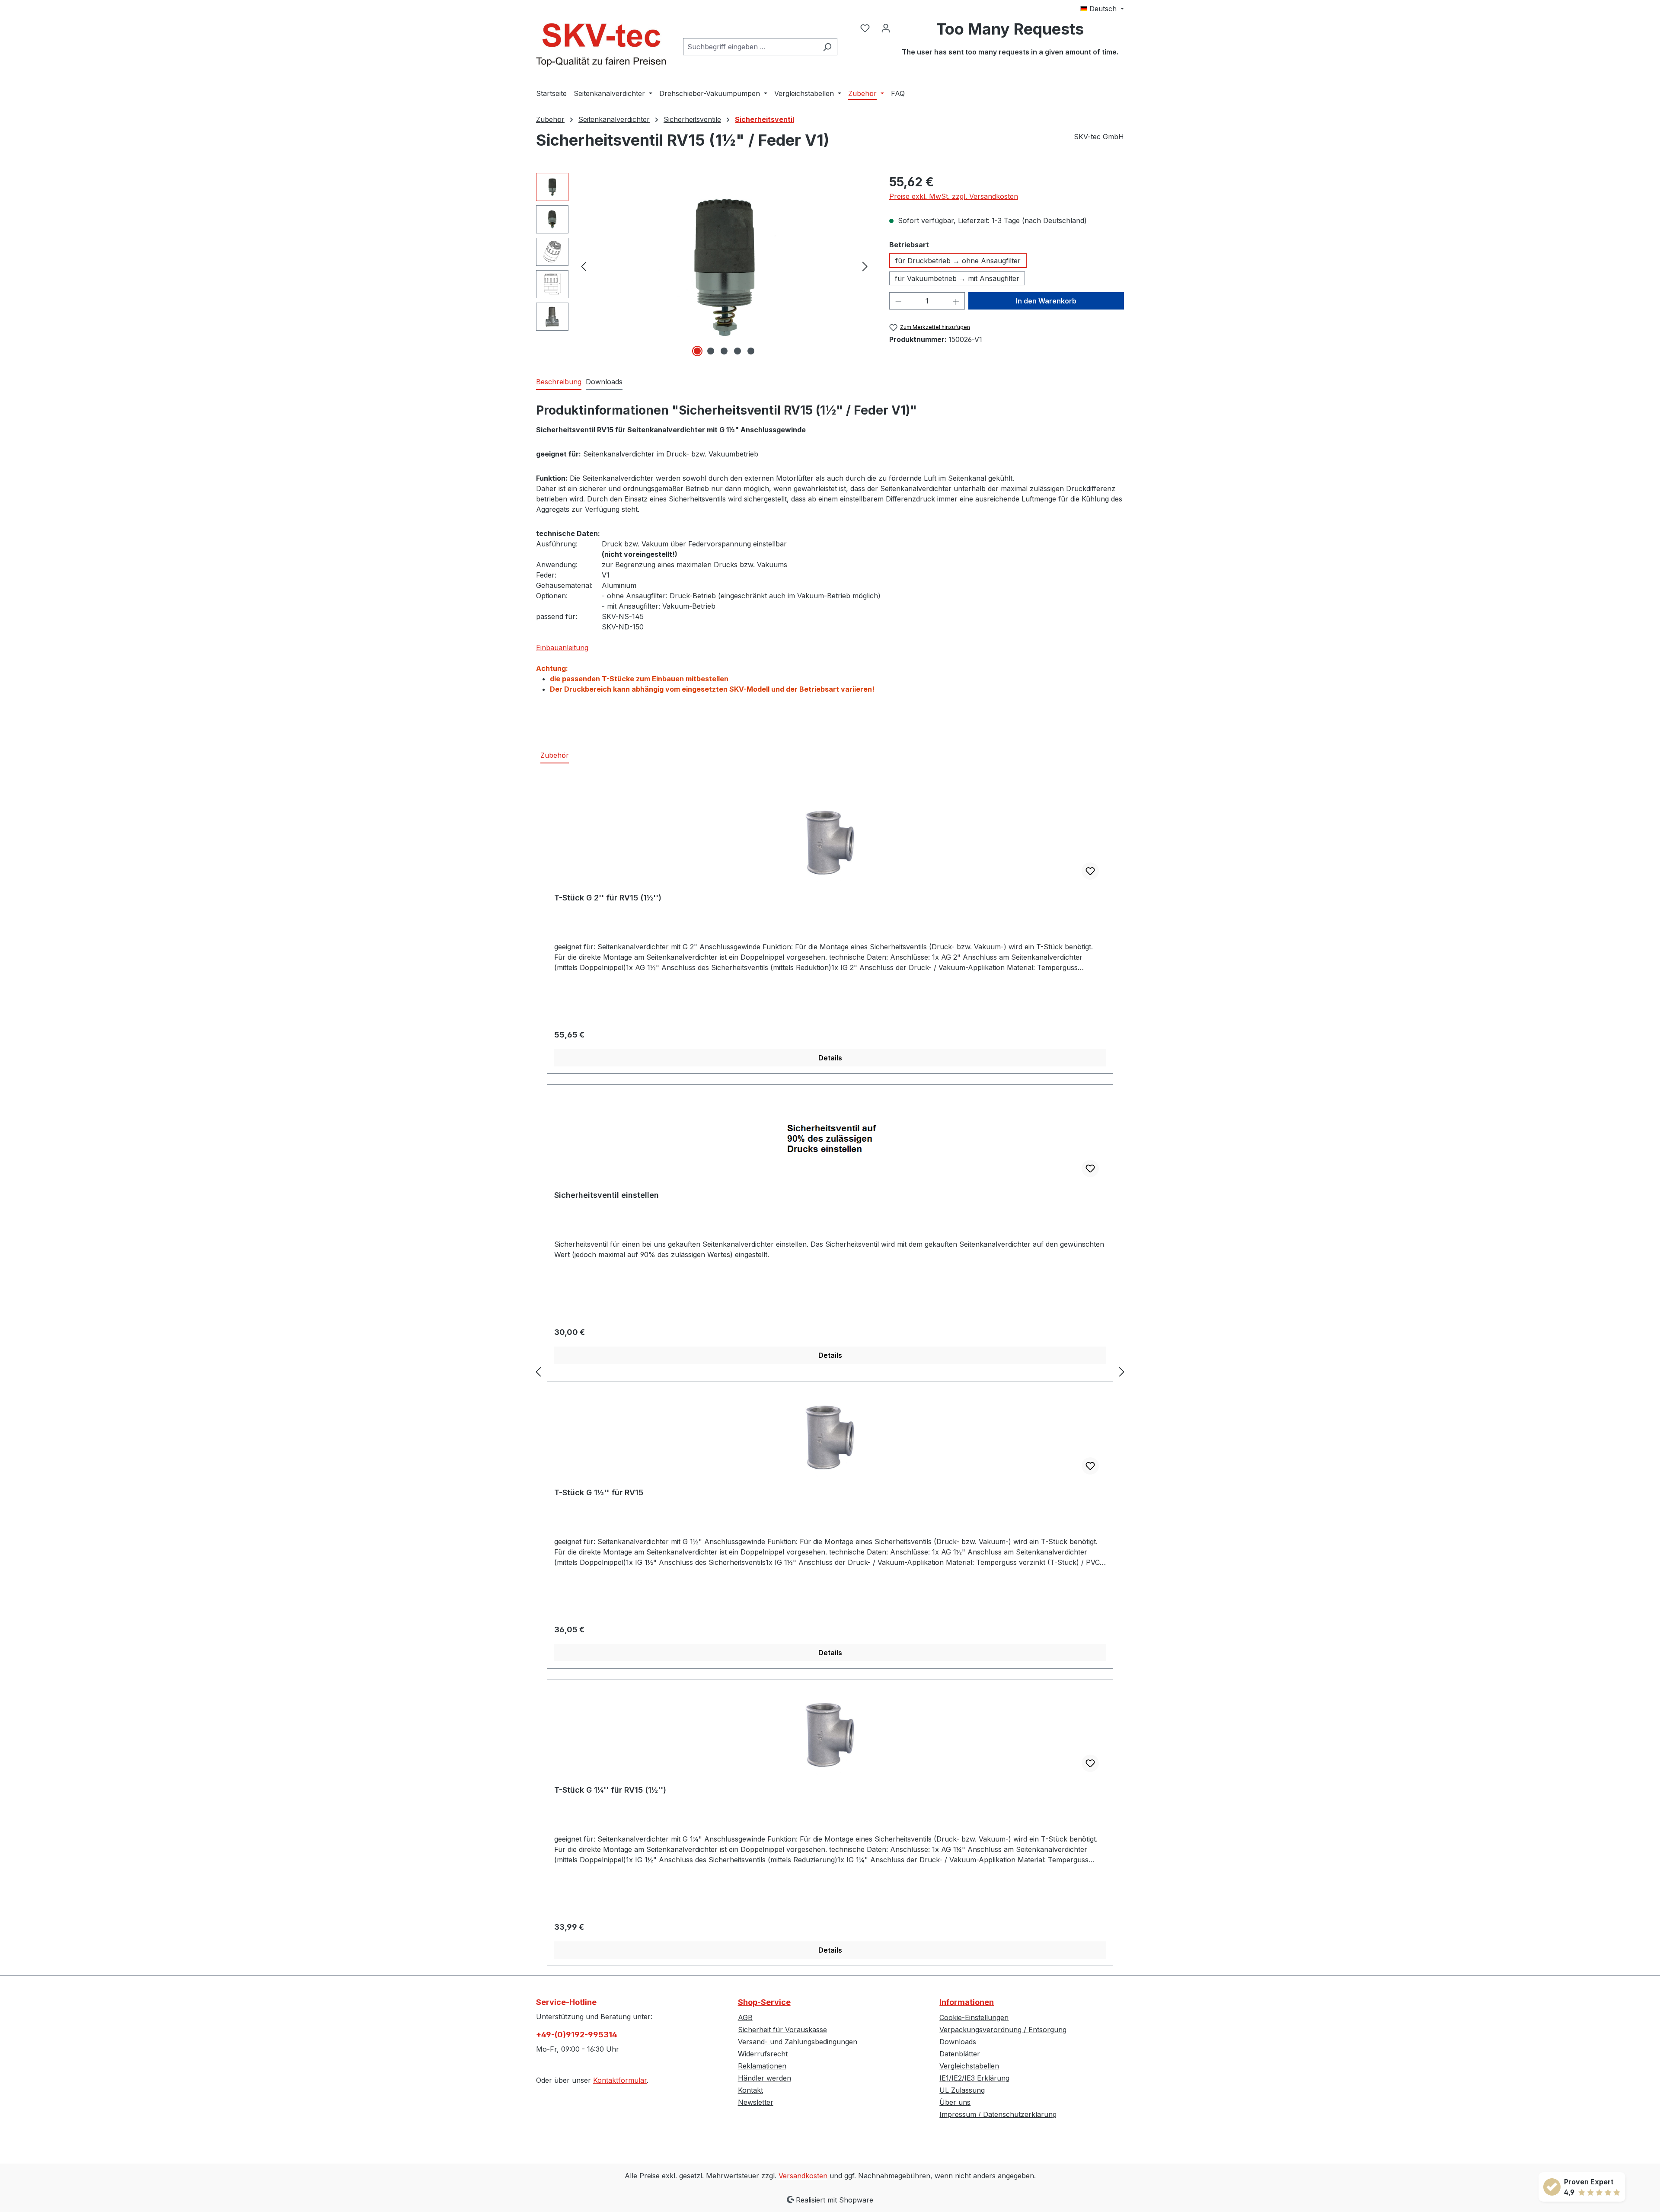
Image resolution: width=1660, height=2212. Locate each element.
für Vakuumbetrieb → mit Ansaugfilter (957, 278)
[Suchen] (827, 47)
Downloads (958, 2042)
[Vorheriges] (584, 266)
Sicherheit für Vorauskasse (782, 2030)
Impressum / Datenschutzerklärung (998, 2114)
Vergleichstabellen (969, 2066)
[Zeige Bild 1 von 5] (697, 351)
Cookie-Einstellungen (974, 2017)
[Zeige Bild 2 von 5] (711, 351)
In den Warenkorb (1046, 301)
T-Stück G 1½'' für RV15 (599, 1492)
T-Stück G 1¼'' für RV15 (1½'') (610, 1790)
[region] (704, 266)
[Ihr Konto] (886, 28)
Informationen (967, 2002)
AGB (745, 2017)
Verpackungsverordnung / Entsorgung (1003, 2030)
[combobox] (750, 47)
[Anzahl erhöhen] (956, 301)
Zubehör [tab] (555, 755)
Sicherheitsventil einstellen (607, 1195)
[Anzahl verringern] (898, 301)
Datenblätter (960, 2054)
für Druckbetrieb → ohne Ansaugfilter (958, 261)
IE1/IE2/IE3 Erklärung (974, 2078)
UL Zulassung (962, 2090)
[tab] (559, 382)
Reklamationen (762, 2066)
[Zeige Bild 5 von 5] (751, 351)
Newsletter (756, 2102)
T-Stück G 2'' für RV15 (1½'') (608, 898)
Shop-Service (764, 2002)
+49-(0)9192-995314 (577, 2035)
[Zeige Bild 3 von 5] (724, 351)
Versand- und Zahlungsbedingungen (798, 2042)
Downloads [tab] (604, 382)
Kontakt (750, 2090)
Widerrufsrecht (763, 2054)
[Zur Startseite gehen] (601, 45)
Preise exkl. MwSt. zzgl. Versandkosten (954, 196)
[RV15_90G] (725, 266)
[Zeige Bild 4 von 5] (737, 351)
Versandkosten (803, 2176)
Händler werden (765, 2078)
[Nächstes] (865, 266)
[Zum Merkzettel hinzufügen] (1090, 871)
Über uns (955, 2102)
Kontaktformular (620, 2080)
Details (830, 1058)
